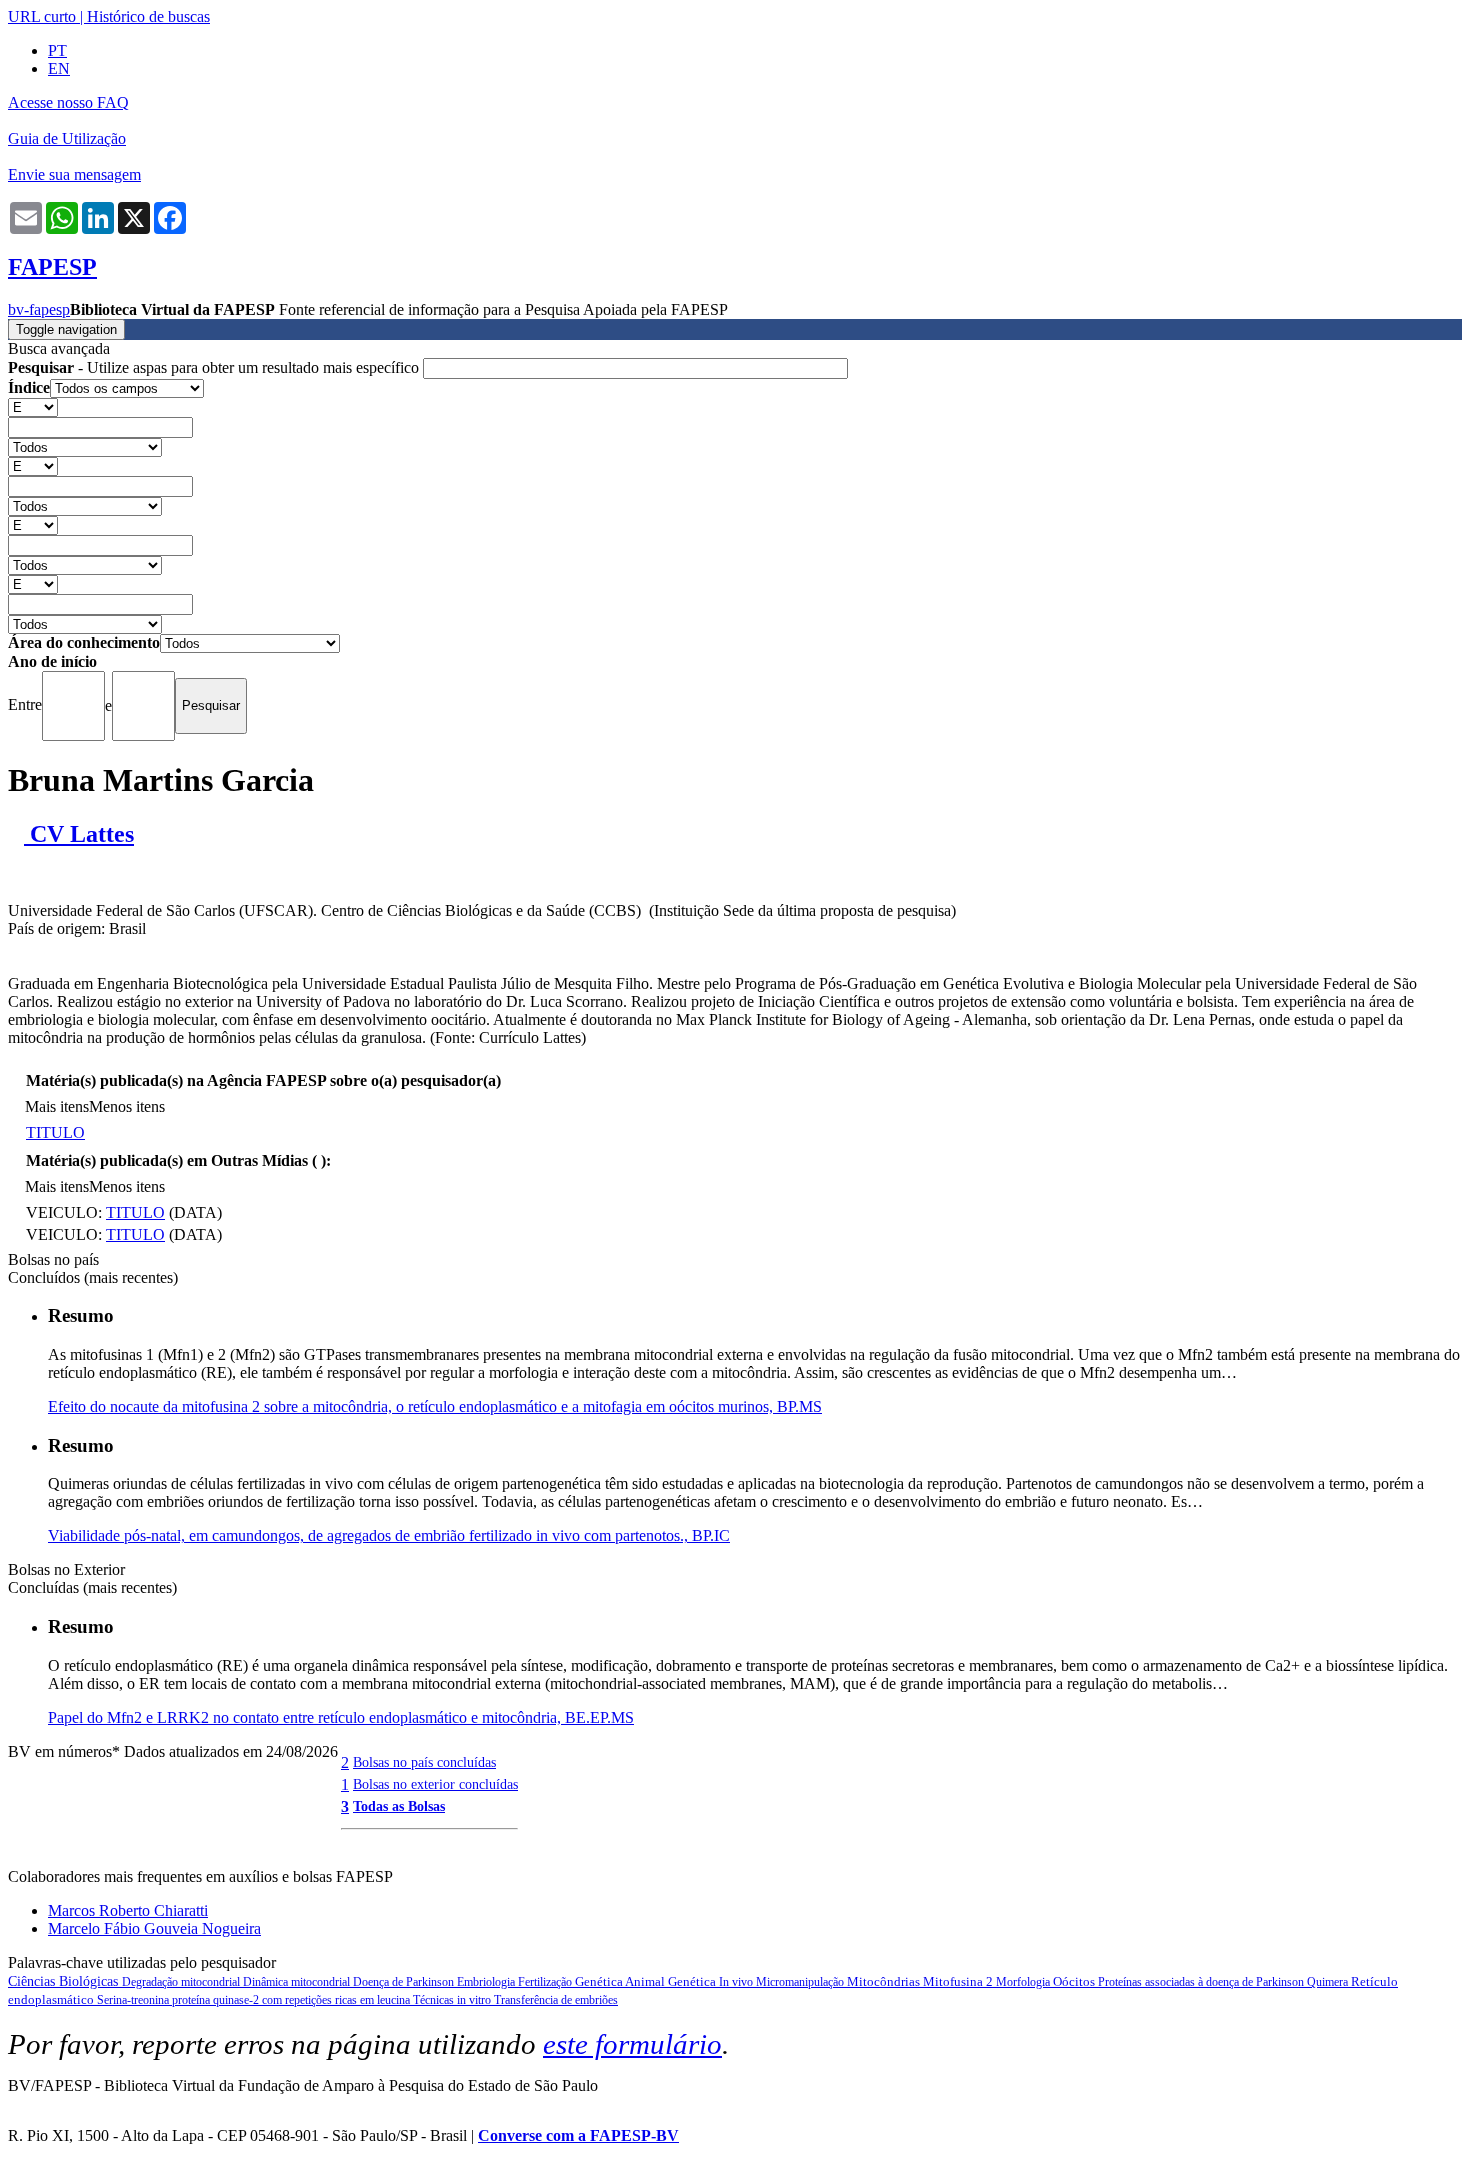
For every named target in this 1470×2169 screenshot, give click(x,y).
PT (57, 50)
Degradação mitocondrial (182, 1982)
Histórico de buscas (148, 16)
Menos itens (127, 1106)
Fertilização (546, 1982)
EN (59, 68)
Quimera (1329, 1982)
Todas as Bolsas (399, 1806)
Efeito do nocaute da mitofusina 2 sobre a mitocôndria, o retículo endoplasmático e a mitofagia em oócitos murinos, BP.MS (435, 1406)
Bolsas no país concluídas (424, 1762)
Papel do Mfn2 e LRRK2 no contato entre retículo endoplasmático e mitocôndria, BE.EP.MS (341, 1717)
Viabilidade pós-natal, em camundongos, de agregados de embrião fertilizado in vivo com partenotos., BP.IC (389, 1535)
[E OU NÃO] (33, 406)
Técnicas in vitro (453, 2000)
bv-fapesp (39, 309)
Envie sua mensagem (74, 174)
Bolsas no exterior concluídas (435, 1784)
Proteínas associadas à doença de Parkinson (1202, 1982)
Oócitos (1075, 1981)
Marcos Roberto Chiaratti (128, 1910)
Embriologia (487, 1982)
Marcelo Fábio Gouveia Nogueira (154, 1928)
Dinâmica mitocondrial (298, 1982)
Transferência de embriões (556, 2000)
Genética (693, 1981)
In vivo (737, 1982)
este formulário (632, 2044)
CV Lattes (79, 834)
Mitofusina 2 (959, 1981)
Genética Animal (621, 1981)
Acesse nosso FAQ (68, 102)
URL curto (42, 16)
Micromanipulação (801, 1982)
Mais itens (57, 1106)
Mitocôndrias (885, 1981)
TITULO (55, 1132)
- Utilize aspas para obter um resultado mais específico (215, 367)
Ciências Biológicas (65, 1981)
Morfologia (1024, 1982)
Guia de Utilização (67, 138)
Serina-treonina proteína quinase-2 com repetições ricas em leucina (255, 2000)
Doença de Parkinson (405, 1982)
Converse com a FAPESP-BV (578, 2135)
